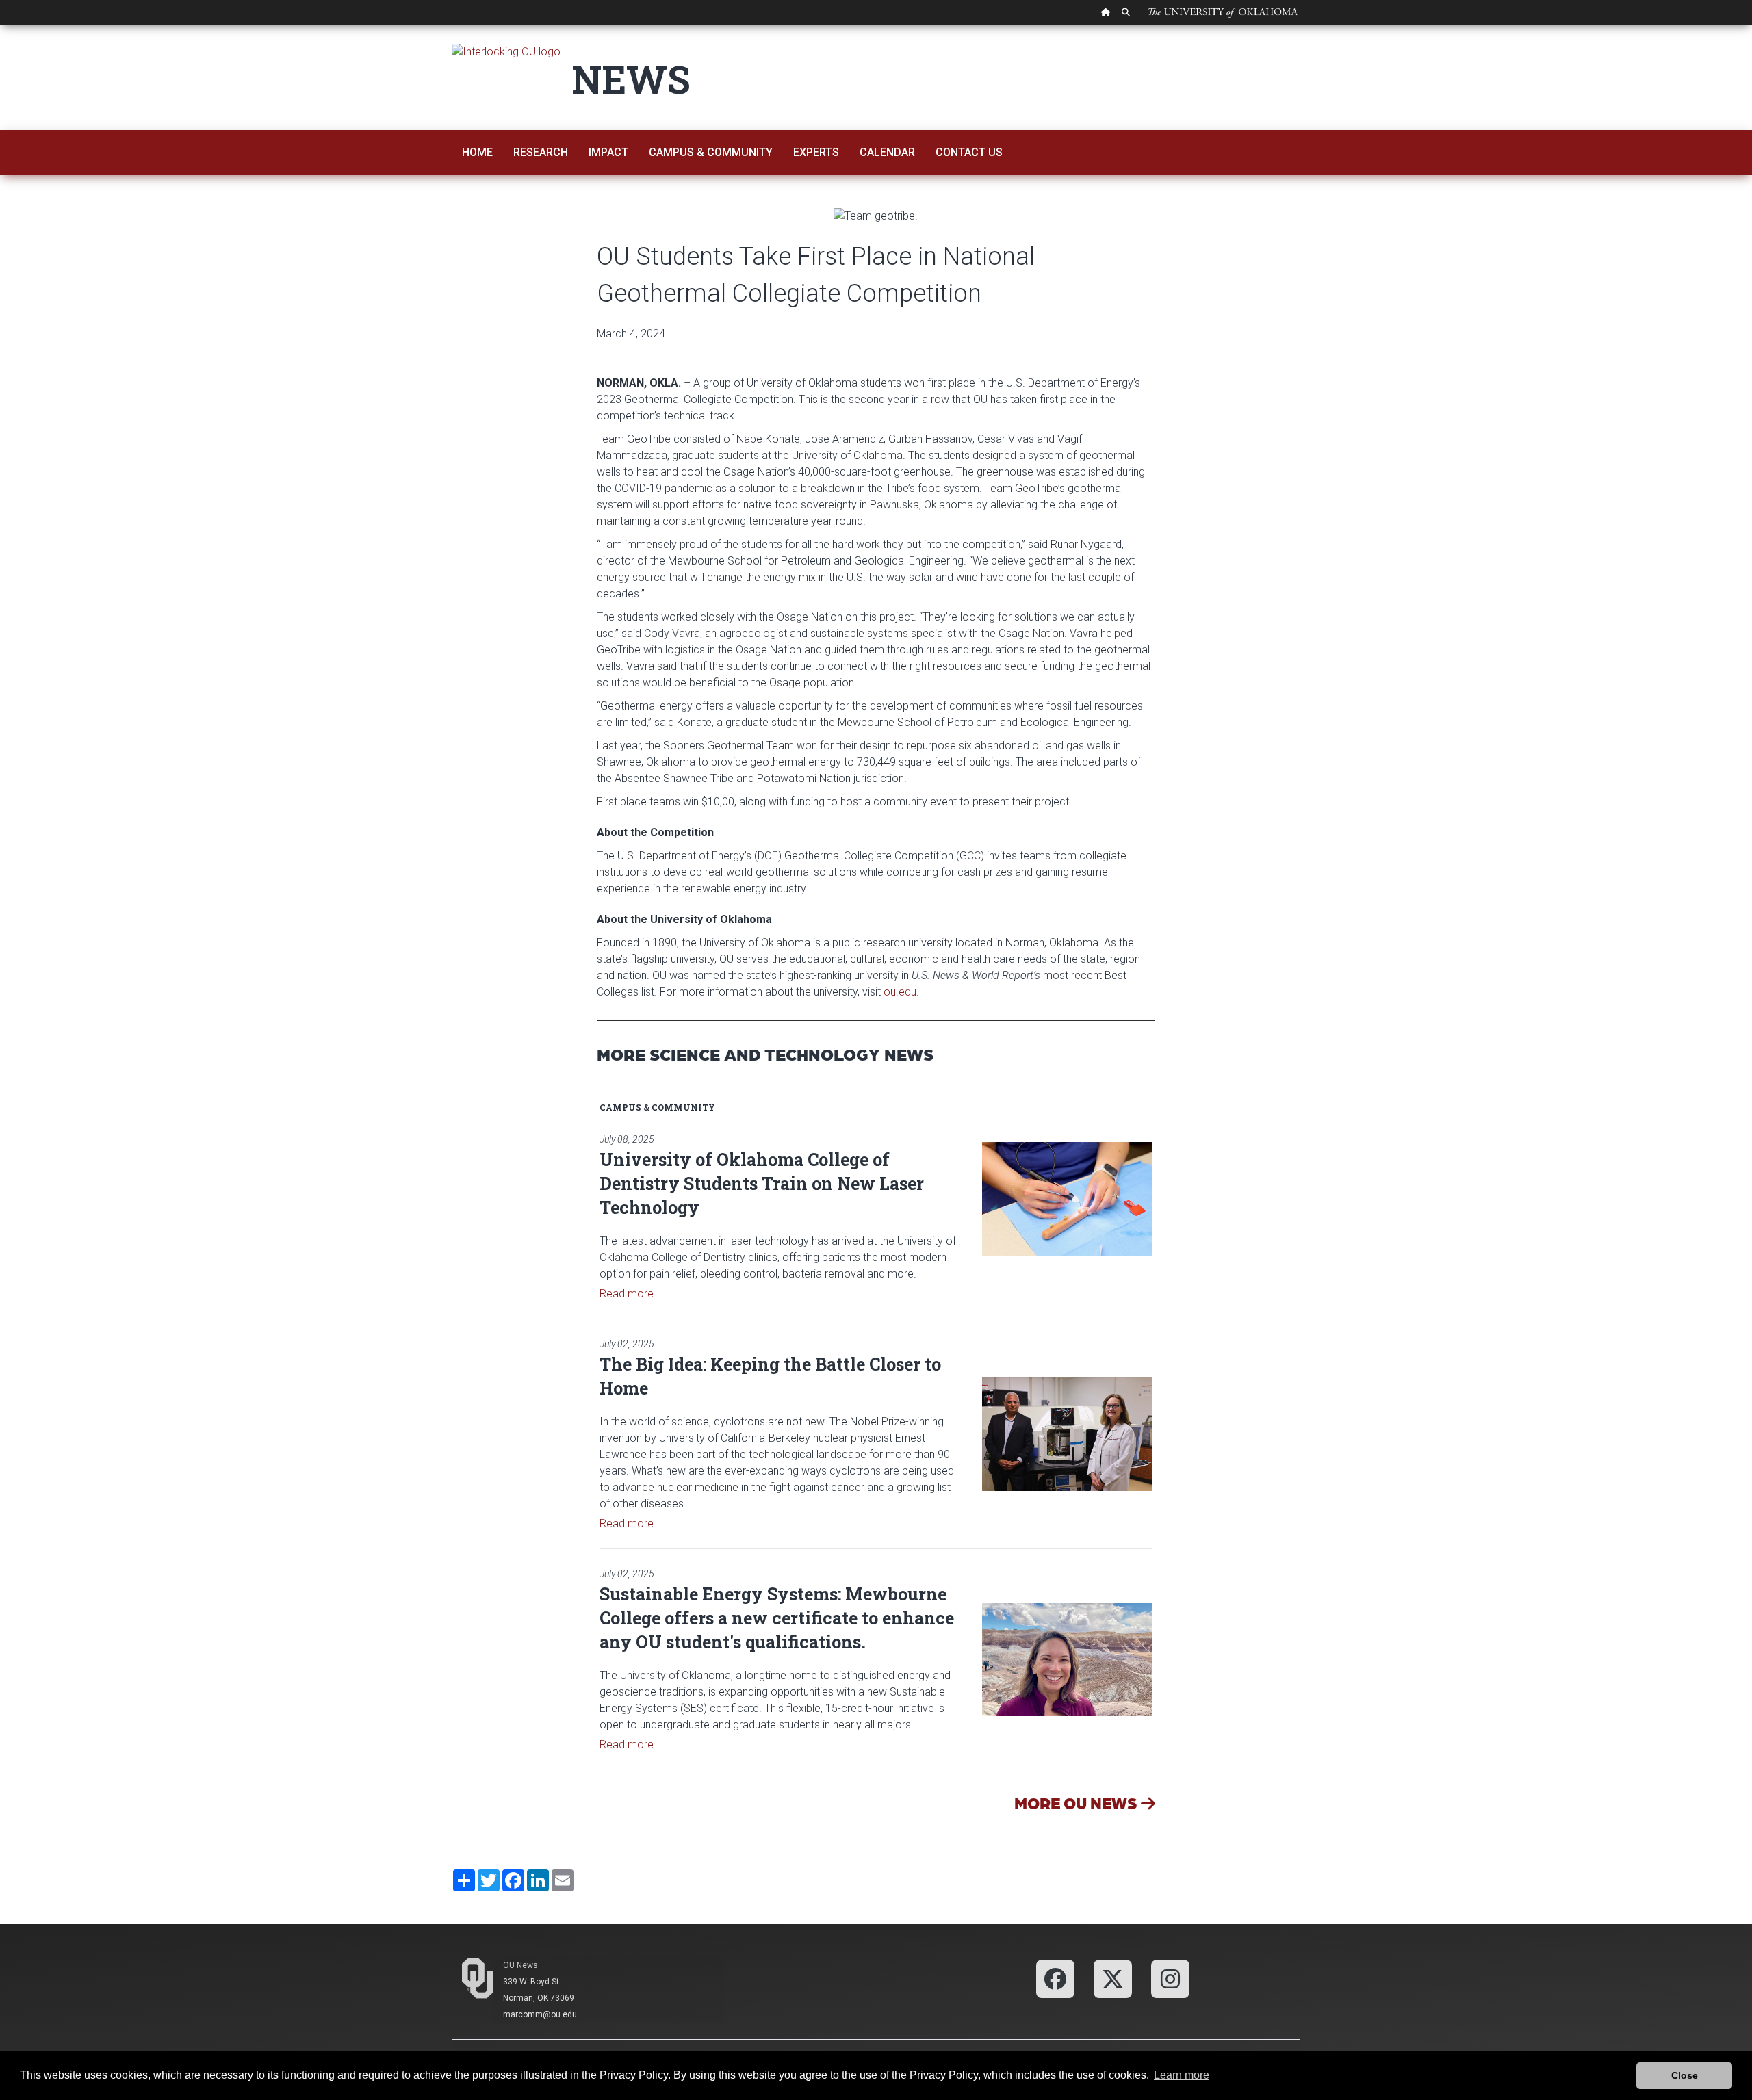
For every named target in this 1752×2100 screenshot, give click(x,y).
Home (477, 152)
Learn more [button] (1182, 2075)
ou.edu (900, 992)
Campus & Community (711, 152)
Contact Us (969, 152)
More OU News (1078, 1803)
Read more (627, 1294)
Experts (816, 152)
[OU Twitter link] (1113, 1978)
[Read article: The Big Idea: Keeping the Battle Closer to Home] (1068, 1434)
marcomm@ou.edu (540, 2014)
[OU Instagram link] (1170, 1978)
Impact (608, 152)
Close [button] (1685, 2075)
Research (541, 152)
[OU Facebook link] (1055, 1978)
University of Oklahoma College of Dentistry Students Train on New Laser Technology (762, 1183)
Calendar (887, 152)
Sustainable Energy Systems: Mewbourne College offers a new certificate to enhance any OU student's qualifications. (777, 1618)
